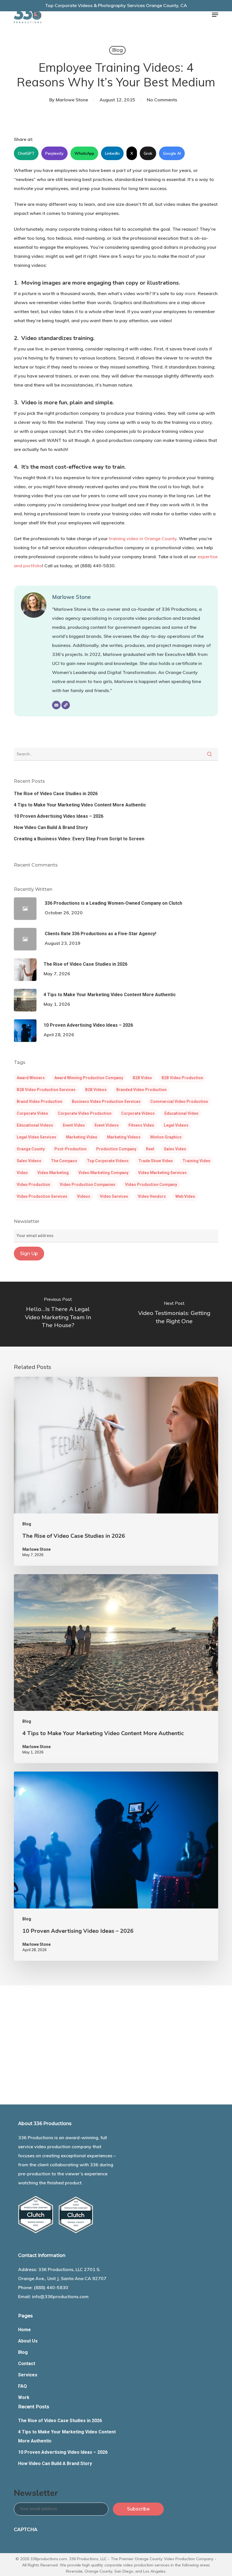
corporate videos (138, 1113)
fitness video (141, 1125)
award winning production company (89, 1078)
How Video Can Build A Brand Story (51, 827)
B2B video (142, 1078)
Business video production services (106, 1101)
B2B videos (96, 1090)
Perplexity (54, 153)
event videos (107, 1125)
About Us (28, 2341)
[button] (215, 15)
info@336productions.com (60, 2296)
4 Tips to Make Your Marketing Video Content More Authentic (80, 805)
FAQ (22, 2386)
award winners (31, 1078)
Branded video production (141, 1090)
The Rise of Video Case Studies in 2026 (56, 794)
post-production (70, 1149)
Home (24, 2330)
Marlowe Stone (72, 100)
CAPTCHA (26, 2530)
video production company (151, 1185)
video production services (42, 1196)
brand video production (39, 1101)
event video (74, 1125)
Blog (117, 50)
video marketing (53, 1173)
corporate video (32, 1113)
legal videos (176, 1125)
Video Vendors (152, 1196)
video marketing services (162, 1173)
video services (114, 1196)
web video (185, 1196)
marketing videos (124, 1137)
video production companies (88, 1185)
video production (33, 1185)
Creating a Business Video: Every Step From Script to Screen (79, 839)
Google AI (172, 153)
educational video (181, 1113)
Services (28, 2375)
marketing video (82, 1137)
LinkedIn (112, 153)
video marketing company (103, 1173)
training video (196, 1161)
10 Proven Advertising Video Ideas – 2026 (59, 816)
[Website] (66, 705)
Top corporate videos (108, 1161)
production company (116, 1149)
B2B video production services (46, 1090)
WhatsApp (84, 153)
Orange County (31, 1149)
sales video (175, 1149)
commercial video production (179, 1101)
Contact (27, 2364)
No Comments (162, 100)
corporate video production (85, 1113)
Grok (148, 153)
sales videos (29, 1161)
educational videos (35, 1125)
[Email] (56, 705)
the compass (64, 1161)
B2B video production (182, 1078)
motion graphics (166, 1137)
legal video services (36, 1137)
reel (150, 1149)
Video (22, 1173)
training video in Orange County (143, 538)
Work (24, 2397)
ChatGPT (26, 153)
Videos (84, 1196)
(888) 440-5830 (51, 2287)
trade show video (156, 1161)
